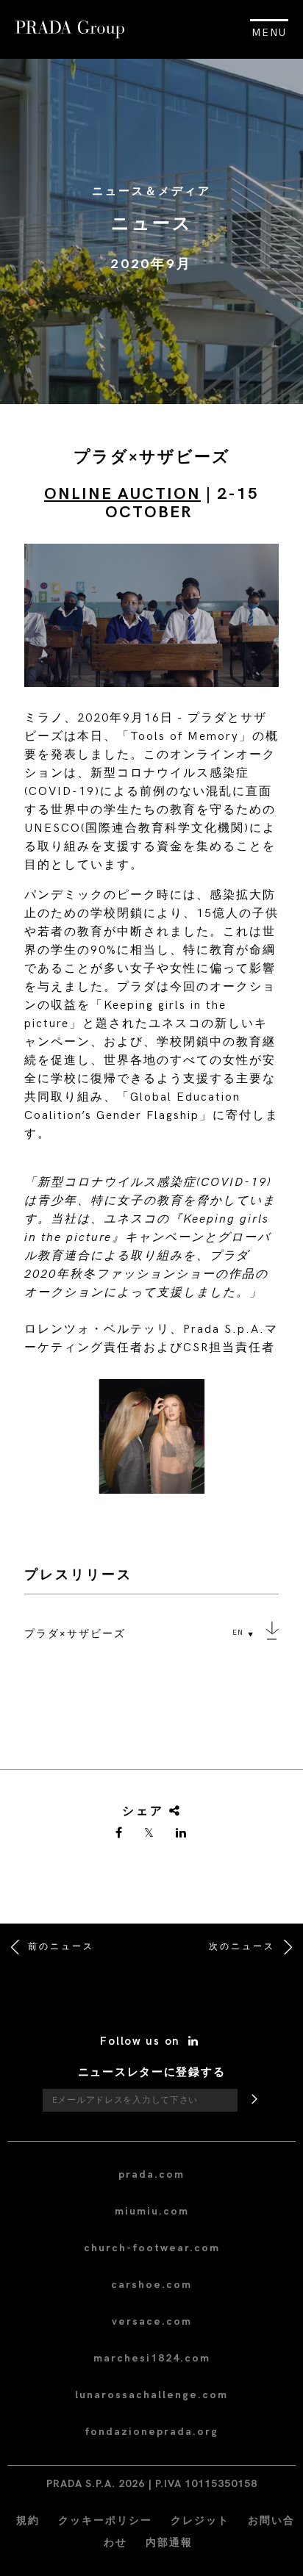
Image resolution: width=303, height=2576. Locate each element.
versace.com (152, 2321)
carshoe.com (151, 2285)
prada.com (151, 2174)
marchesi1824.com (152, 2358)
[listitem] (151, 1442)
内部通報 (169, 2543)
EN (238, 1633)
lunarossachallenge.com (151, 2395)
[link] (120, 1834)
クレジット (200, 2521)
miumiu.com (152, 2211)
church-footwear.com (152, 2248)
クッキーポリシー (105, 2521)
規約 (28, 2521)
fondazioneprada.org (151, 2432)
